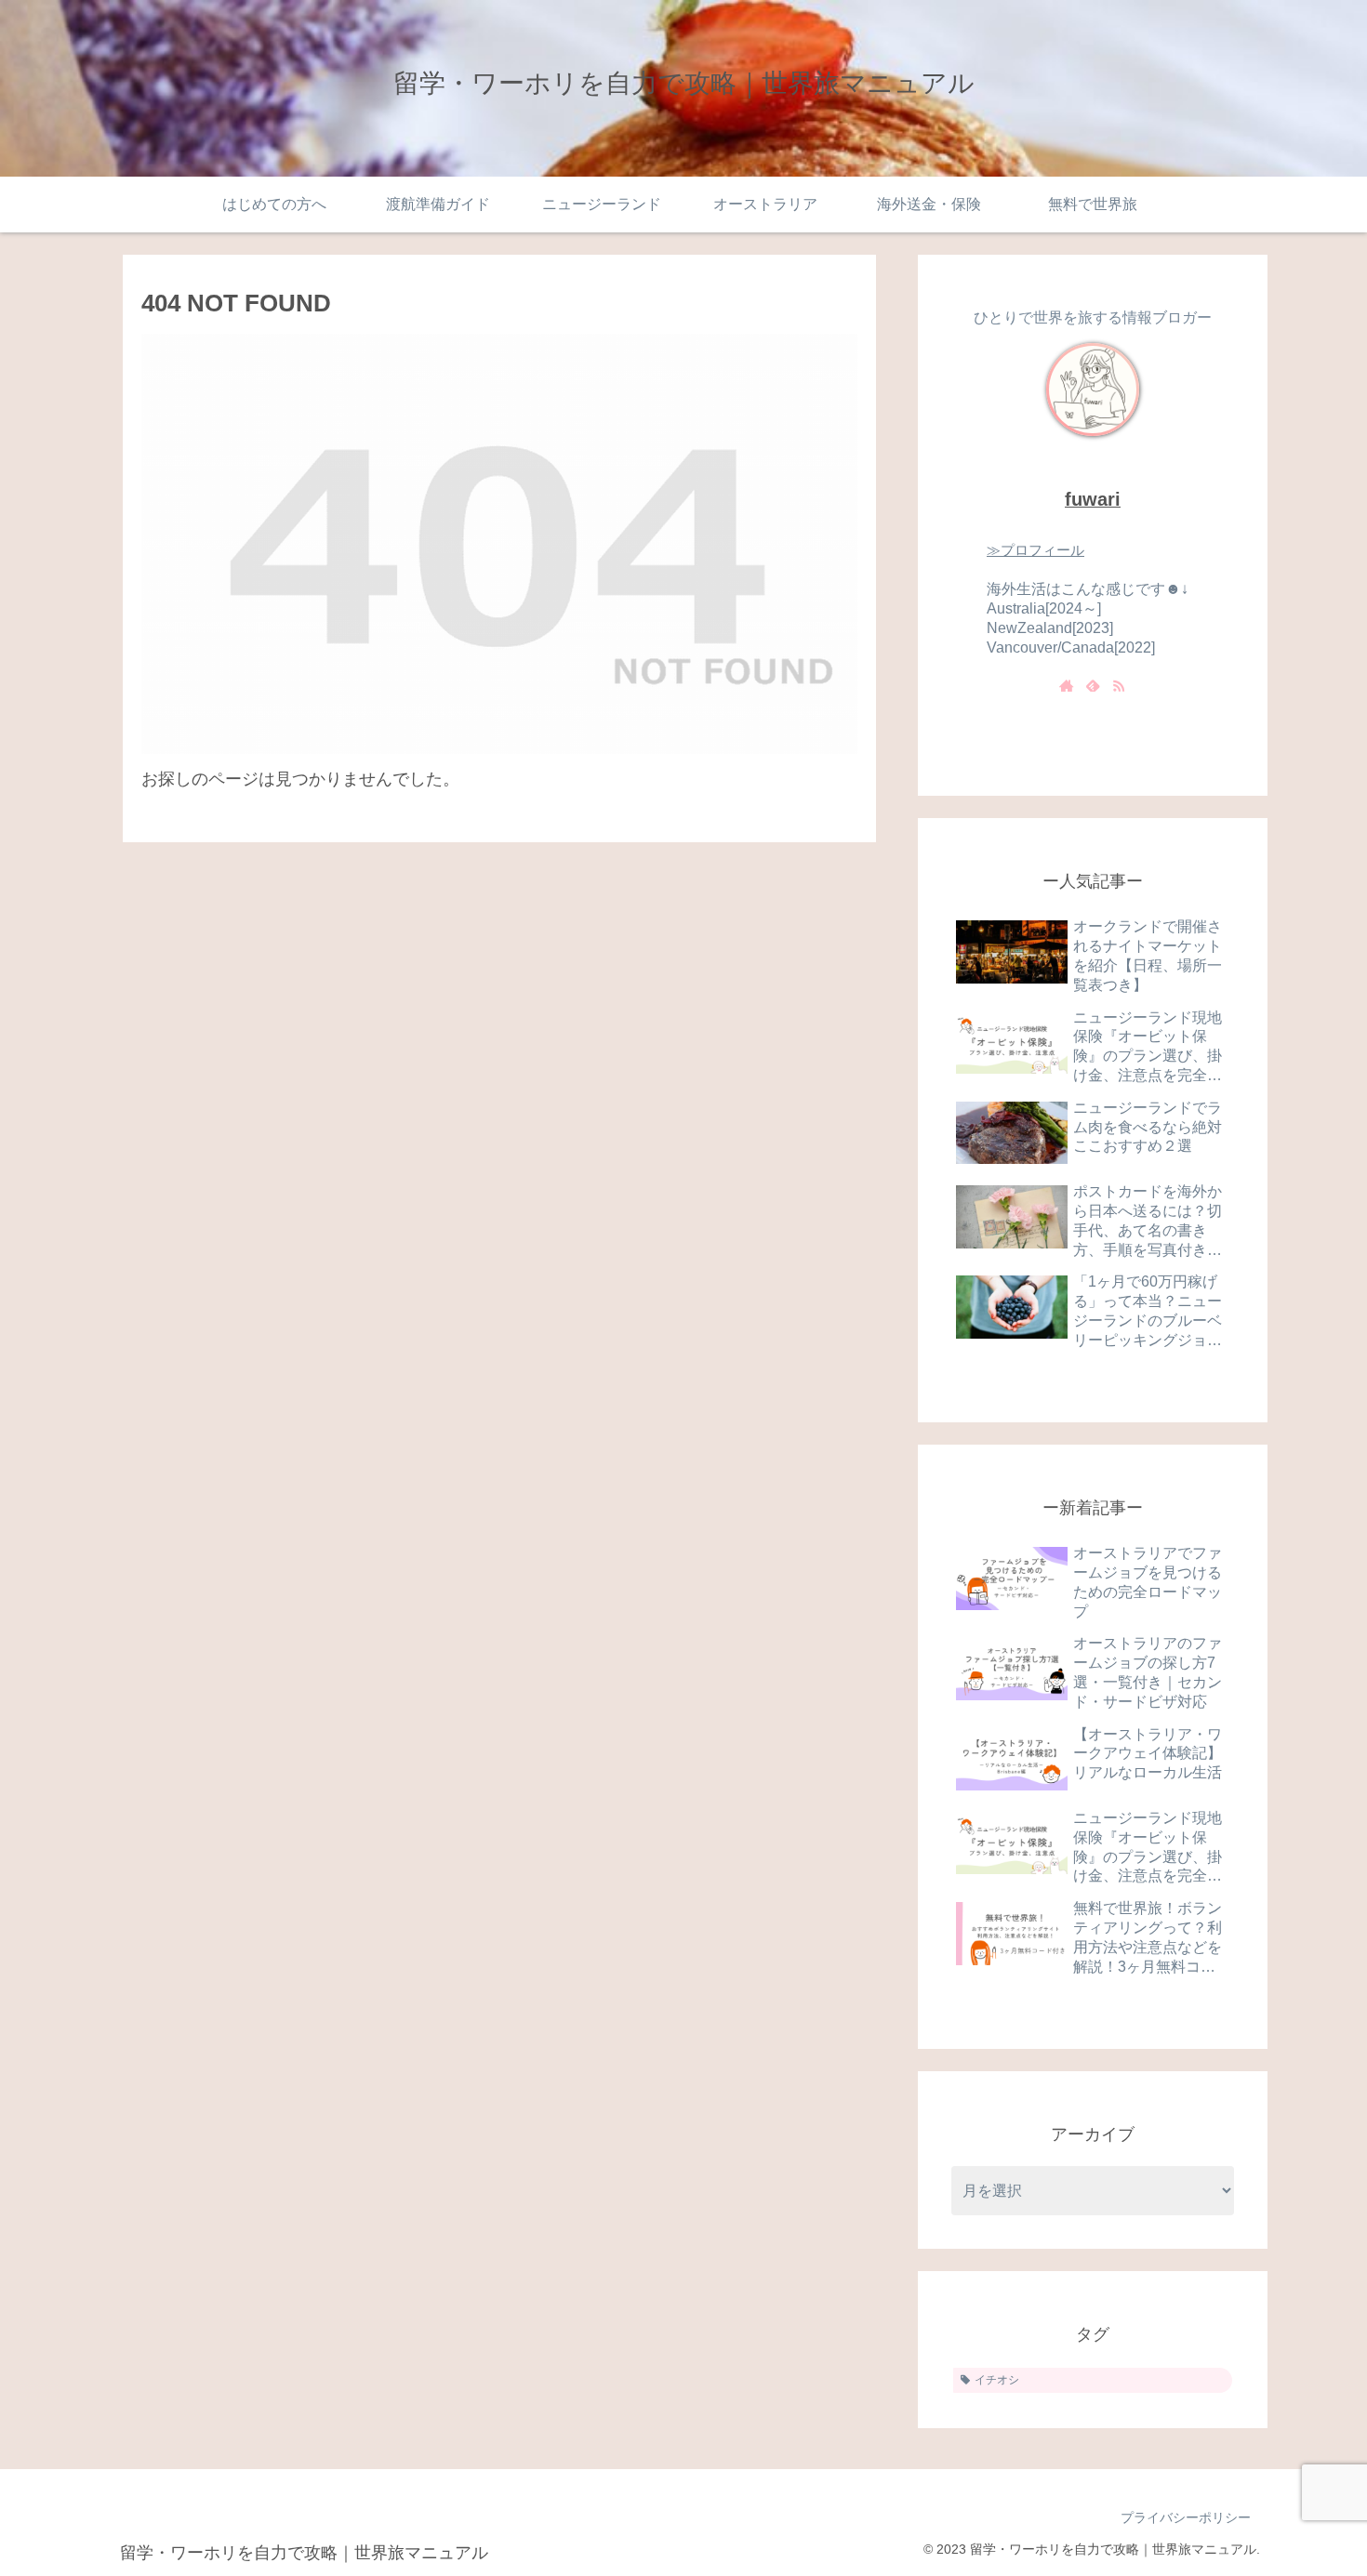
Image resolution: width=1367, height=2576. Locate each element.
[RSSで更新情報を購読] (1119, 685)
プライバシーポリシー (1186, 2517)
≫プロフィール (1035, 550)
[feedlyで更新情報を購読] (1093, 685)
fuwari (1093, 499)
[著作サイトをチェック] (1067, 685)
